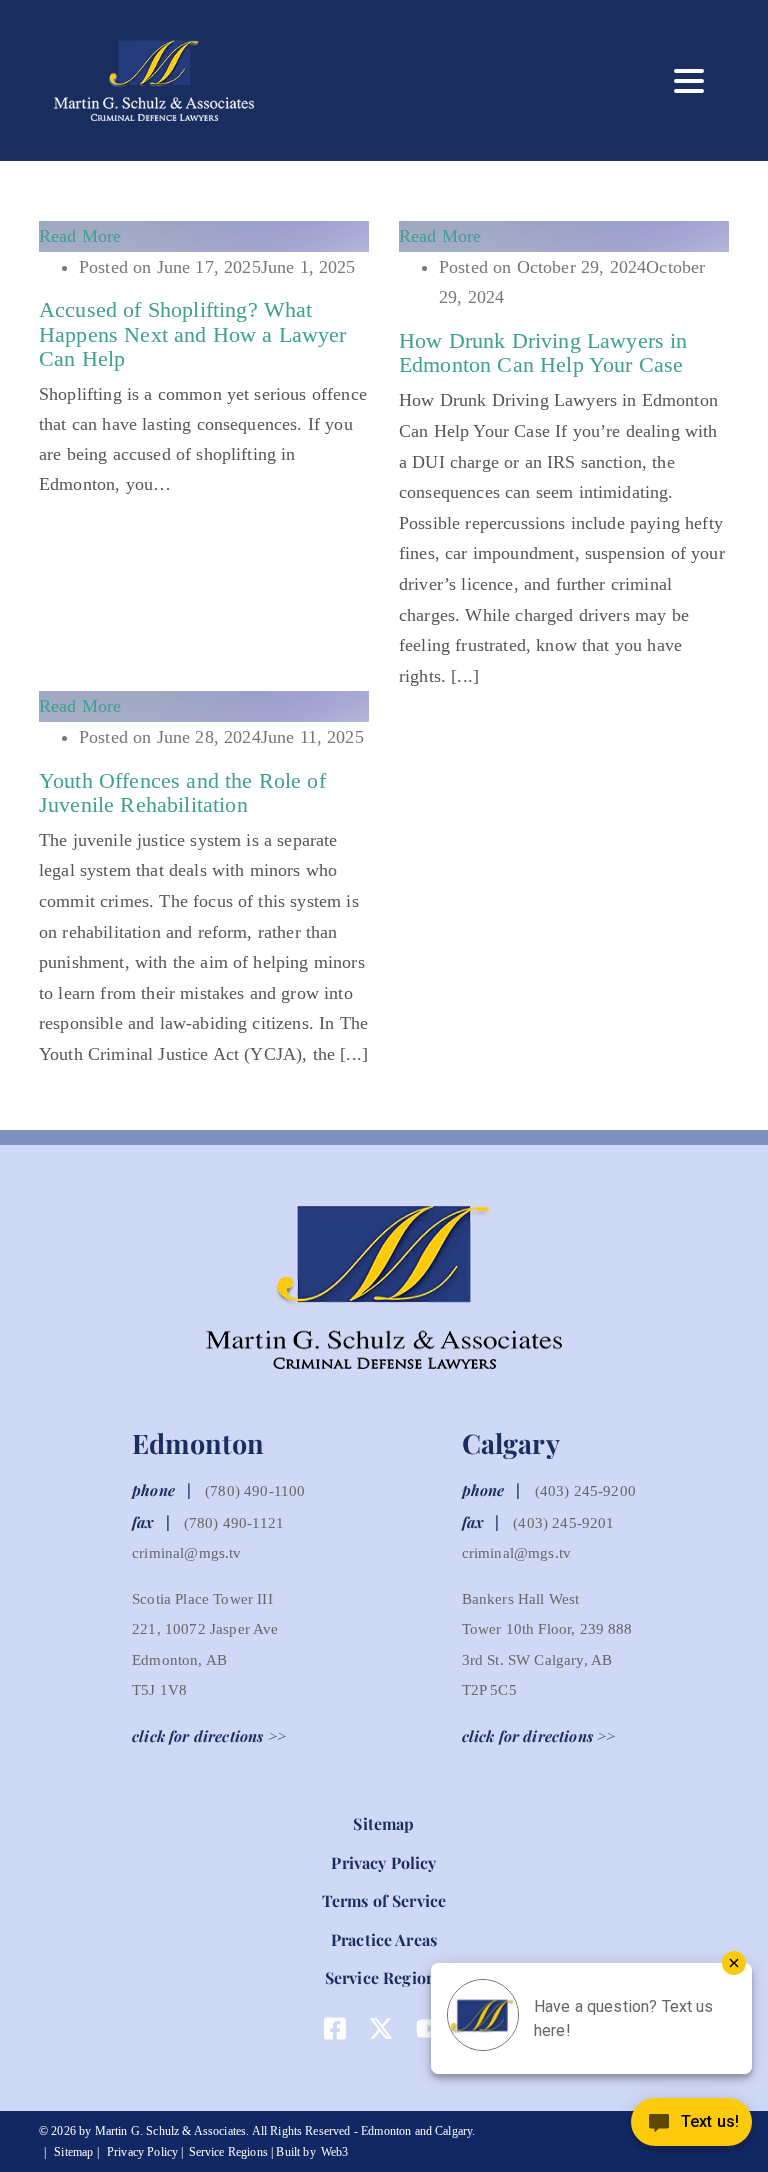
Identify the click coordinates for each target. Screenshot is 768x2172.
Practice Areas (384, 1939)
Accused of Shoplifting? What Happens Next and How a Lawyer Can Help (193, 333)
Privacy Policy (383, 1862)
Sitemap (383, 1823)
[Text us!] (691, 2129)
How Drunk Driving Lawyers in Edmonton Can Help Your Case (543, 352)
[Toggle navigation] (689, 81)
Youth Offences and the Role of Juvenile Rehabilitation (182, 792)
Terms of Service (384, 1900)
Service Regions (384, 1977)
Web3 (335, 2152)
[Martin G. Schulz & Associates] (139, 80)
